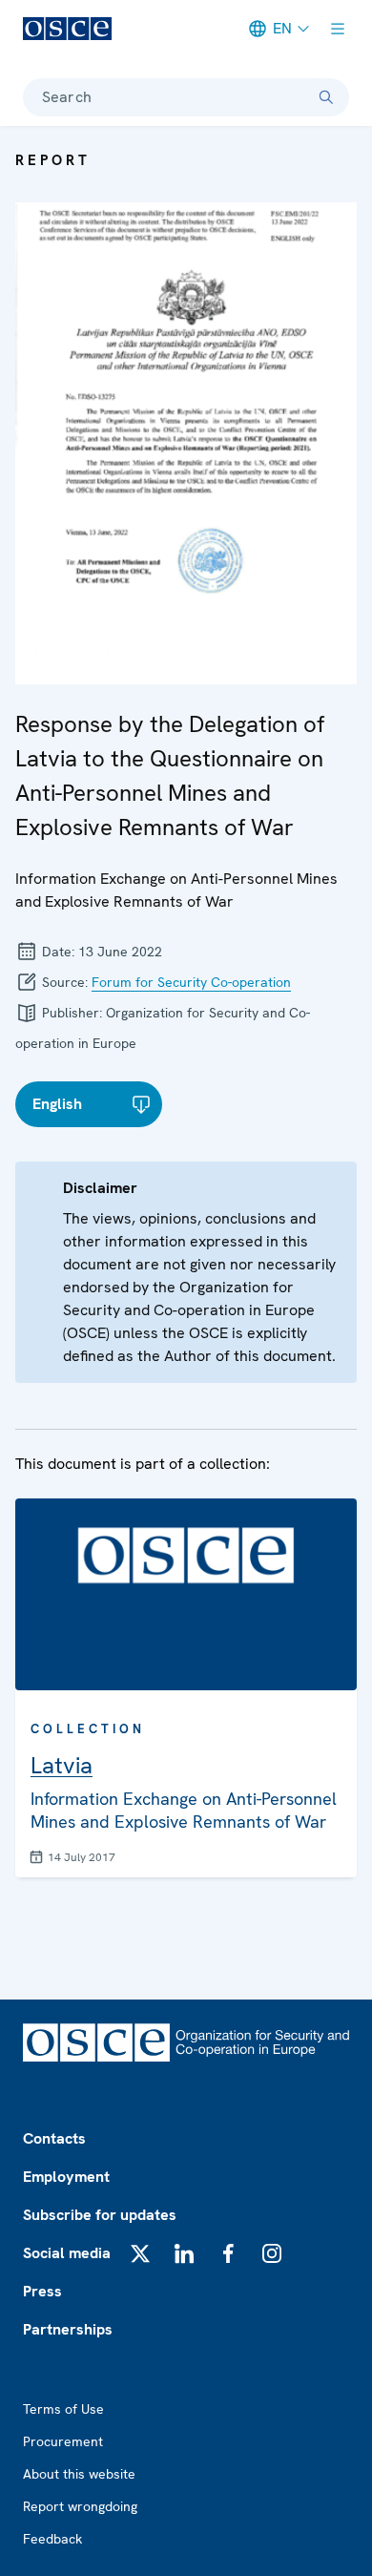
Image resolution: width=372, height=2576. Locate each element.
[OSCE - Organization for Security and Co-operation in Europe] (67, 29)
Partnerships (68, 2329)
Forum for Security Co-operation (191, 982)
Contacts (54, 2138)
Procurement (63, 2441)
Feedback (52, 2539)
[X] (140, 2253)
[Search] (326, 97)
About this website (79, 2474)
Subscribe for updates (100, 2215)
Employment (66, 2177)
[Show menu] (338, 29)
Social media (67, 2253)
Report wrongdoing (80, 2506)
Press (42, 2291)
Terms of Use (63, 2409)
